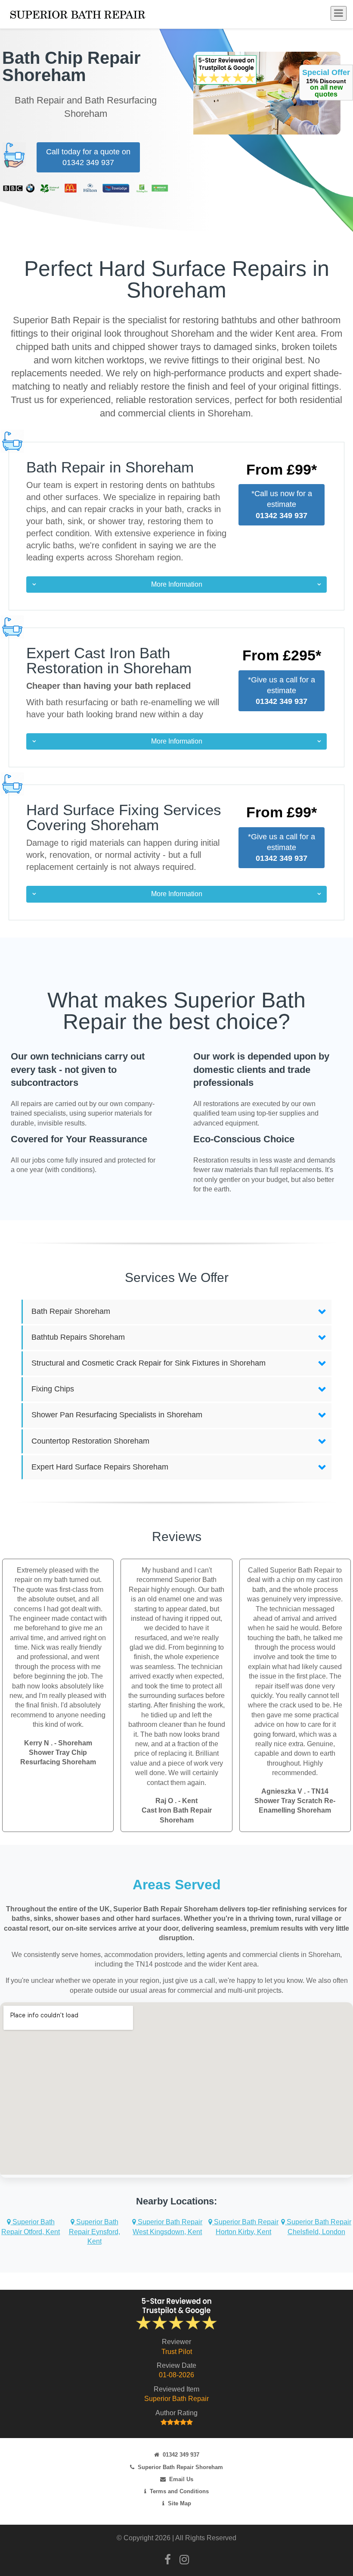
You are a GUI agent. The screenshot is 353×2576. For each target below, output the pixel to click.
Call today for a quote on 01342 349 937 (88, 157)
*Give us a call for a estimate (282, 691)
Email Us (181, 2479)
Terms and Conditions (179, 2491)
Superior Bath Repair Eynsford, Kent (94, 2232)
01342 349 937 (181, 2455)
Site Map (180, 2503)
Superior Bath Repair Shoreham (180, 2467)
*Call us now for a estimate (282, 504)
